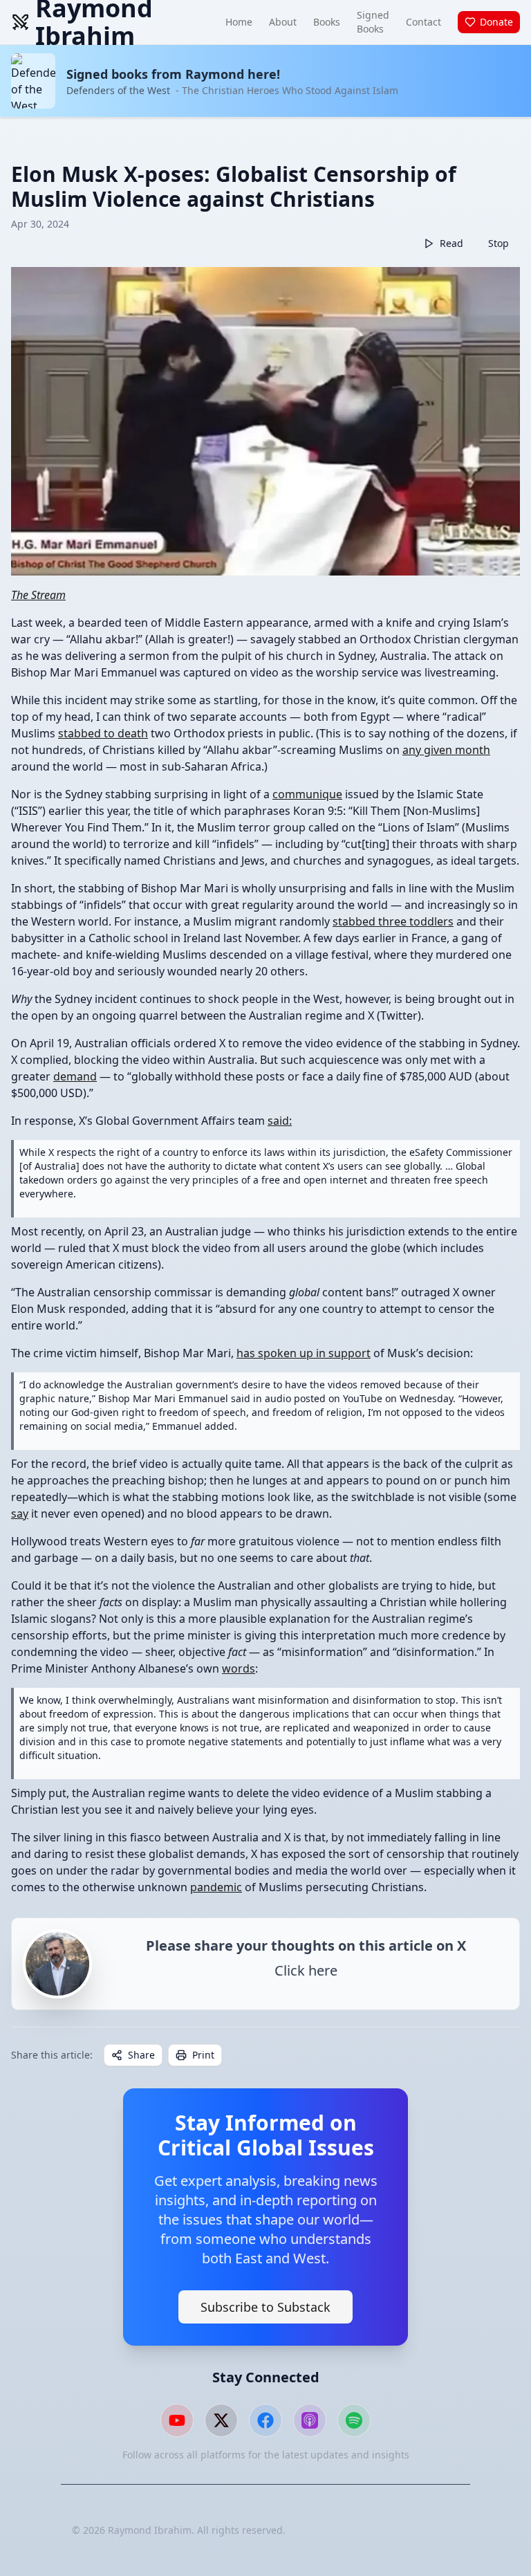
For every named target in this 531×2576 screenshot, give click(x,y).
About (283, 22)
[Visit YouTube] (177, 2420)
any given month (446, 750)
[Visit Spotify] (354, 2420)
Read (451, 243)
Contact (423, 22)
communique (307, 794)
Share (141, 2055)
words (239, 1668)
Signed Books (373, 22)
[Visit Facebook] (265, 2420)
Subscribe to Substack (265, 2307)
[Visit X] (221, 2420)
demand (75, 1076)
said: (280, 1121)
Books (327, 22)
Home (239, 22)
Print (203, 2055)
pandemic (216, 1887)
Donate (496, 22)
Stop (499, 243)
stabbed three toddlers (393, 921)
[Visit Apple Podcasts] (310, 2420)
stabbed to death (103, 733)
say (20, 1514)
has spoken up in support (304, 1353)
